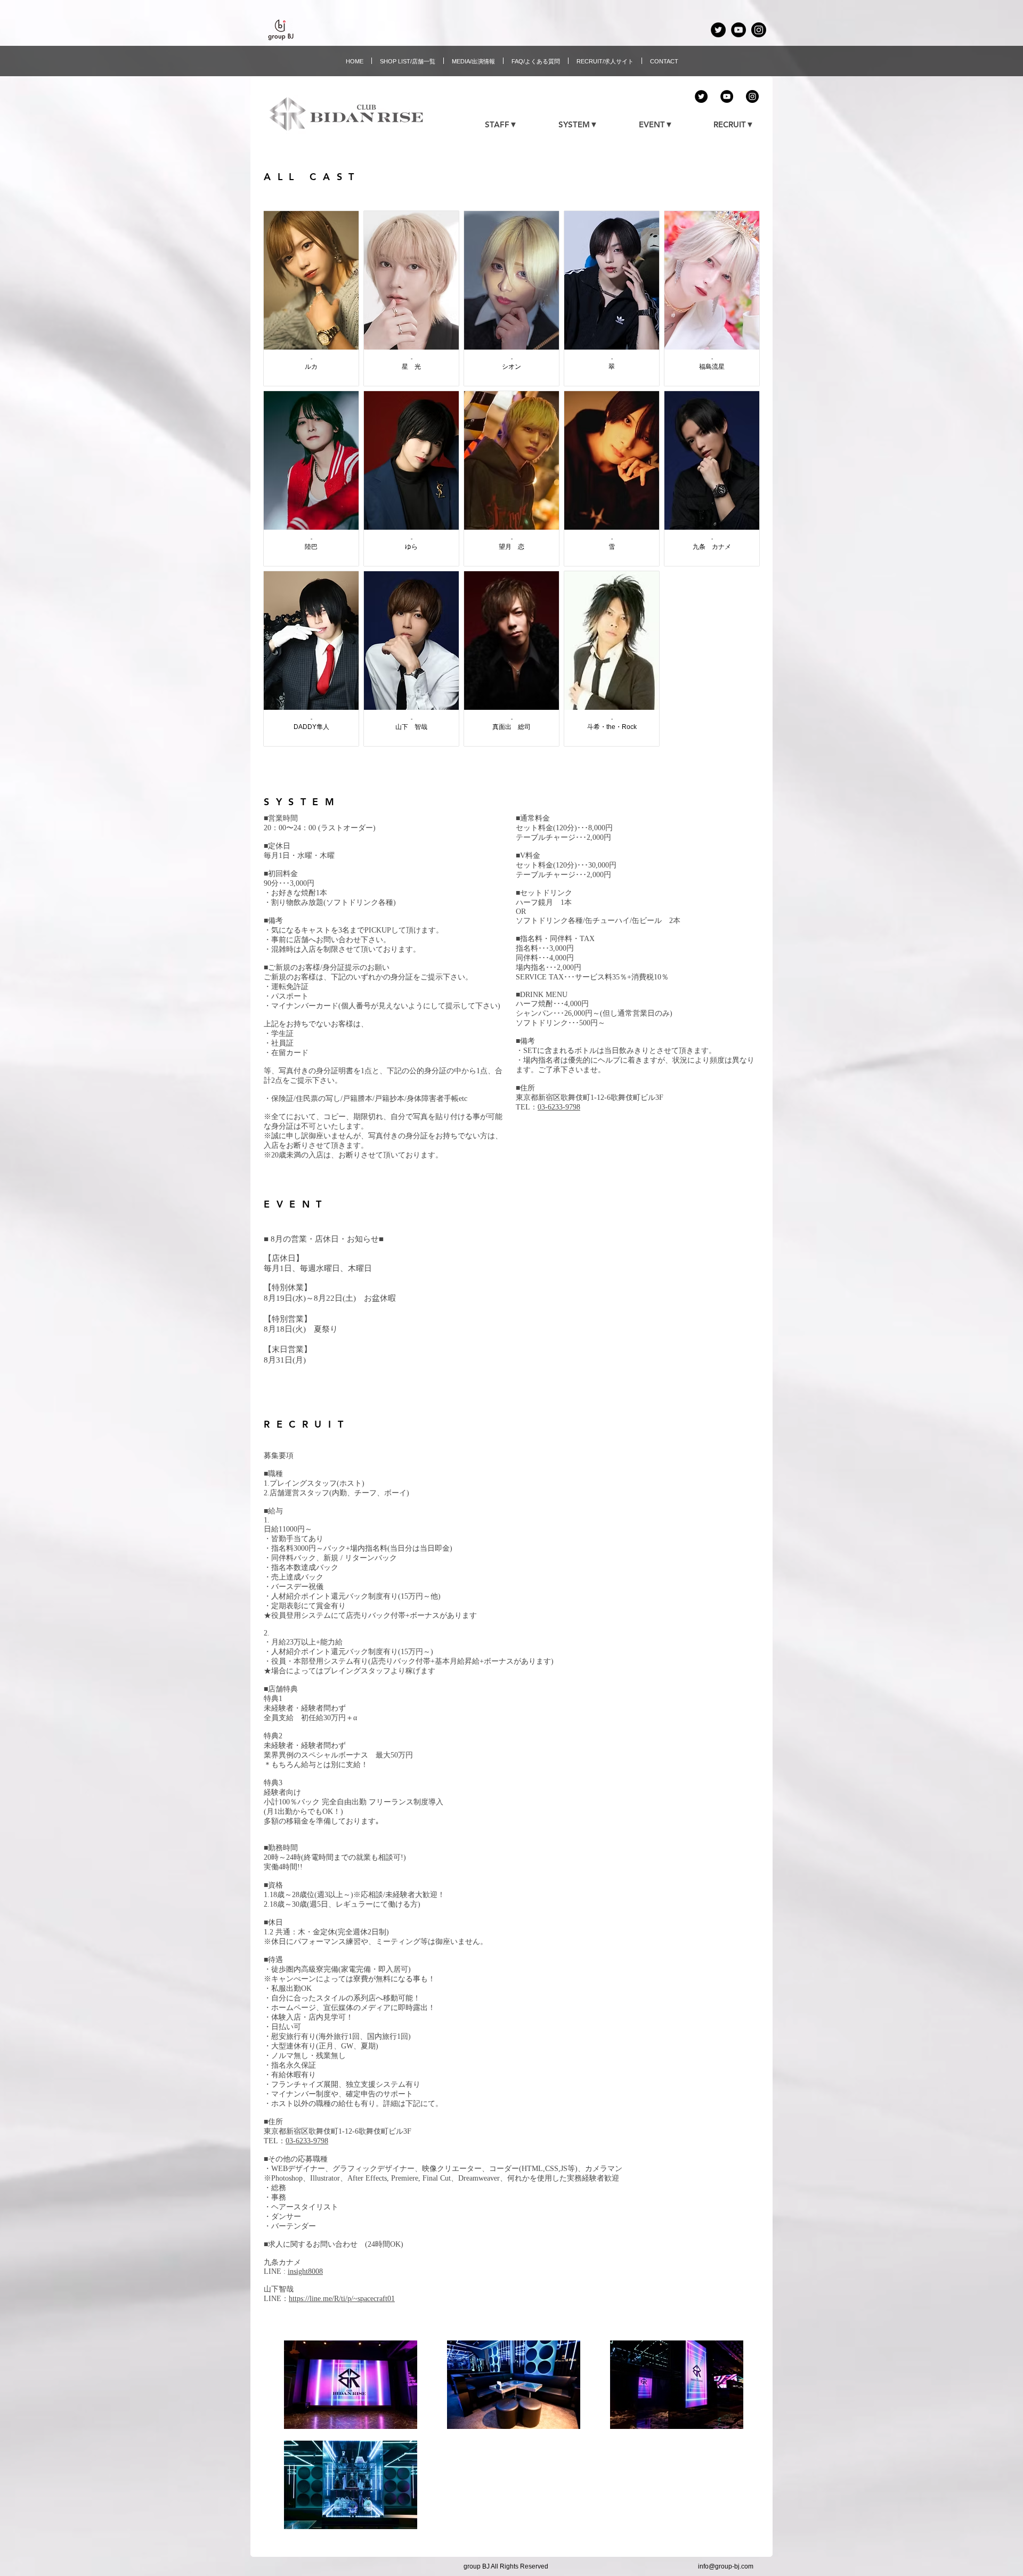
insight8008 (305, 2271)
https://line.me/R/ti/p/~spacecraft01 (342, 2299)
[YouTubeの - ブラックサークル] (738, 30)
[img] (511, 298)
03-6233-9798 (559, 1107)
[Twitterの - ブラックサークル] (718, 30)
